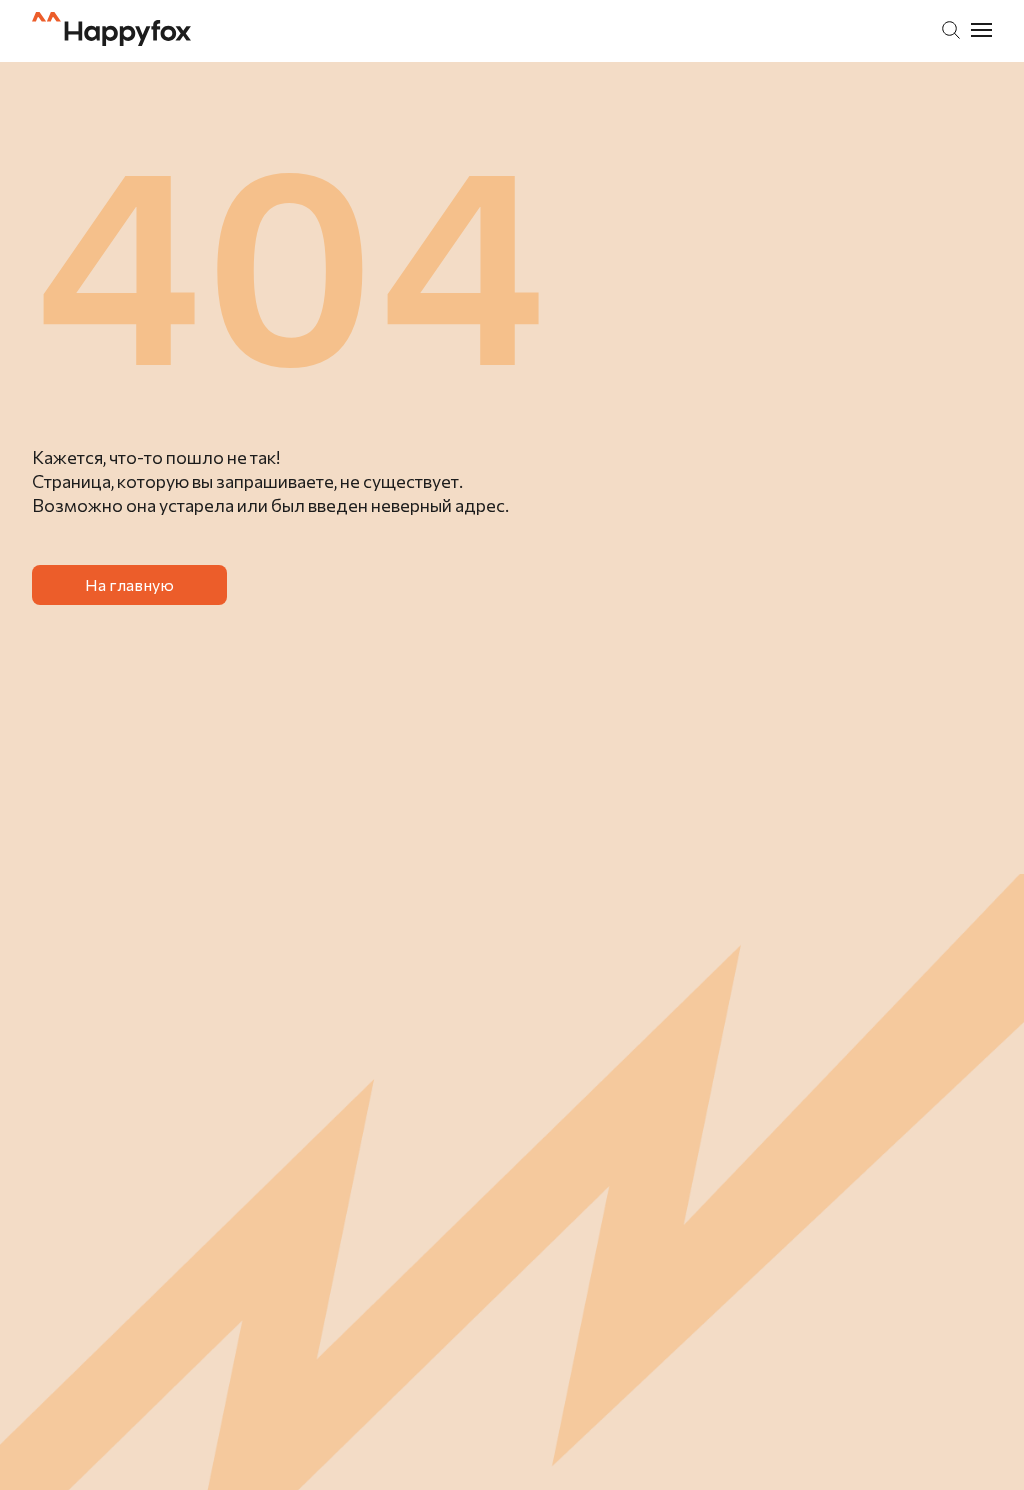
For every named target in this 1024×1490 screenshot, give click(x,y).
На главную (129, 584)
